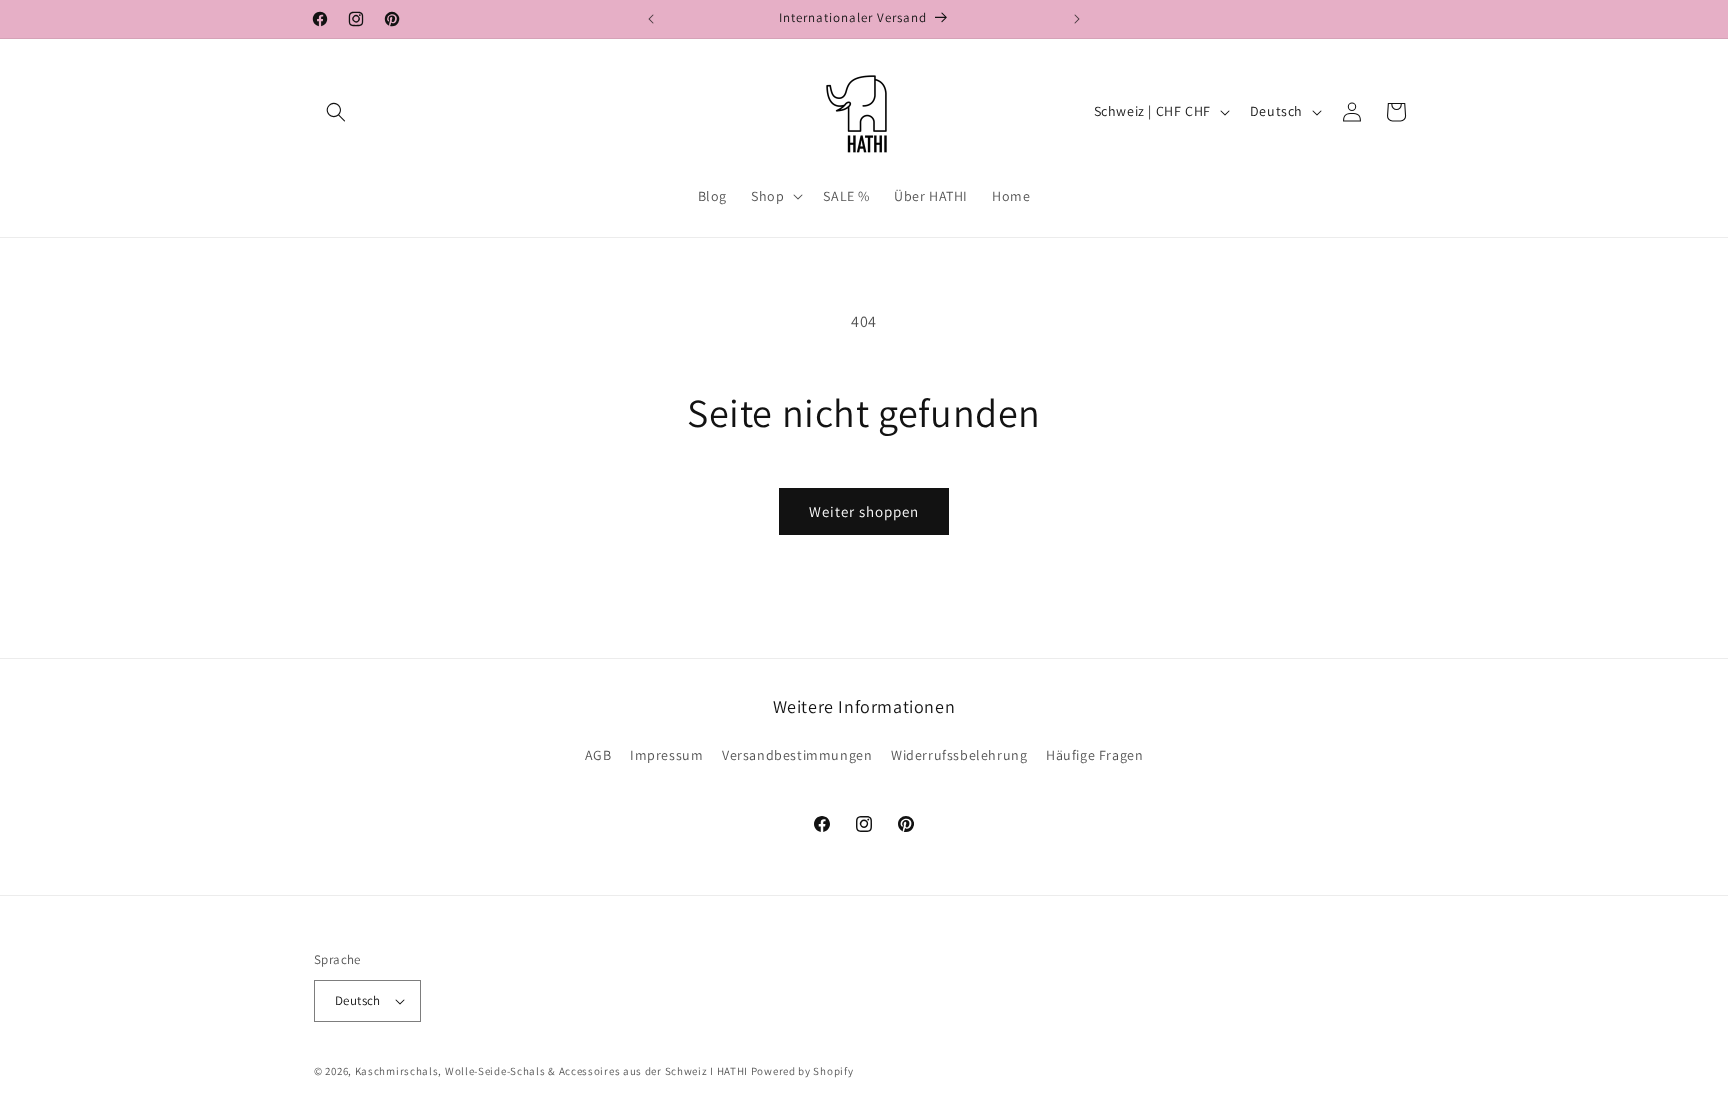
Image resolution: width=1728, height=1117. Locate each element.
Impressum (666, 755)
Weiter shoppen (864, 511)
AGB (598, 755)
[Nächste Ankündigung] (1077, 19)
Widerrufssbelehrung (959, 755)
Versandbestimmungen (797, 755)
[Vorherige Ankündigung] (651, 19)
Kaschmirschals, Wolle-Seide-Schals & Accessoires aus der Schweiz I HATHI (551, 1071)
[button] (336, 112)
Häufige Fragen (1094, 755)
